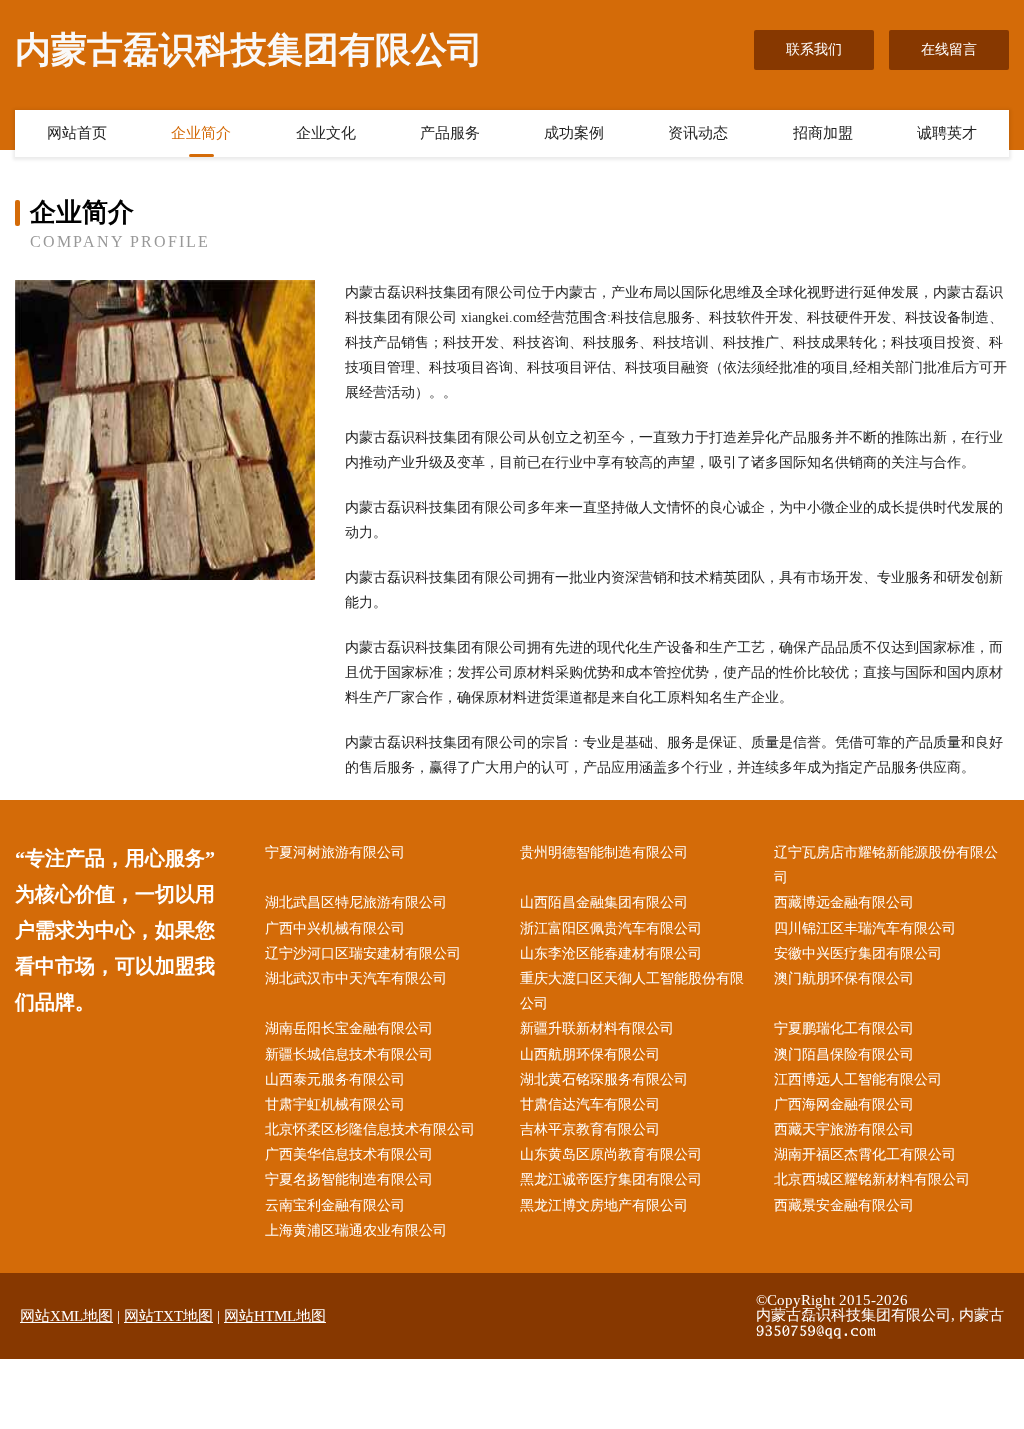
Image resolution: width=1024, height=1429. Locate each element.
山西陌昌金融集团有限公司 (604, 902)
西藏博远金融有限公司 (844, 902)
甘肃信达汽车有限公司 (590, 1104)
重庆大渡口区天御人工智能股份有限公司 (632, 991)
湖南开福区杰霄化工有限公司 (865, 1154)
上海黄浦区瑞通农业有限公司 (356, 1230)
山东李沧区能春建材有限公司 (611, 953)
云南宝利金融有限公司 (335, 1205)
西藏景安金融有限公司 (844, 1205)
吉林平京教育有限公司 (590, 1129)
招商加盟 (823, 133)
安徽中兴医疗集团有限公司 (858, 953)
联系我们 (814, 49)
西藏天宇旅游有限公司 (844, 1129)
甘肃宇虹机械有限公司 (335, 1104)
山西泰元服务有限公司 (335, 1079)
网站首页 (77, 133)
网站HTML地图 (275, 1316)
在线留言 (949, 49)
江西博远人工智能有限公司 (858, 1079)
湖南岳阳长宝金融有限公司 (349, 1028)
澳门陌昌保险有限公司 (844, 1054)
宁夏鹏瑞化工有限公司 (844, 1028)
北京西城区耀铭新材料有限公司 (872, 1179)
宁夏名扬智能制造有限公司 (349, 1179)
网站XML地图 (66, 1316)
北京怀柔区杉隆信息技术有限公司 (370, 1129)
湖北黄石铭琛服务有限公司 (604, 1079)
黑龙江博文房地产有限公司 (604, 1205)
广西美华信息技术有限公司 (349, 1154)
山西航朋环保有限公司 (590, 1054)
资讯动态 (698, 133)
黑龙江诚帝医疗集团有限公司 (611, 1179)
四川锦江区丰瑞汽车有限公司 (865, 928)
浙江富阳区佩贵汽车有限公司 (611, 928)
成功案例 (574, 133)
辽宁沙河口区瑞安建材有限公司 (363, 953)
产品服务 (450, 133)
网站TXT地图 (168, 1316)
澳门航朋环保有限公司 (844, 978)
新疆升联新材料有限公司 (597, 1028)
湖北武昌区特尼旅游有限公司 (356, 902)
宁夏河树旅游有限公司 (335, 852)
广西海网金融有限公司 (844, 1104)
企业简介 (201, 133)
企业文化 (326, 133)
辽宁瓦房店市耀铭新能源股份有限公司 (886, 865)
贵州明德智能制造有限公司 (604, 852)
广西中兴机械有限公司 (335, 928)
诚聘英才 (947, 133)
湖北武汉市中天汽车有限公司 (356, 978)
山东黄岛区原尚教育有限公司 (611, 1154)
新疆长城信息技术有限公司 (349, 1054)
